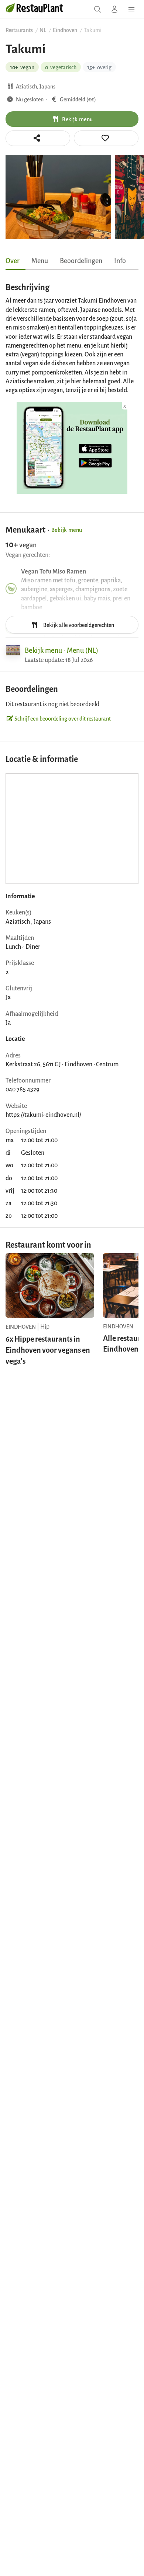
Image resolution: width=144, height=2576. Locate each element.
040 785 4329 (23, 1089)
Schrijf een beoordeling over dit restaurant (63, 718)
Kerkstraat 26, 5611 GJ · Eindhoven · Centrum (62, 1064)
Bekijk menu (77, 119)
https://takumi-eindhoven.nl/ (43, 1114)
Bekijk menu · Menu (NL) (61, 650)
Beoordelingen (81, 260)
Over (13, 260)
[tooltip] (106, 138)
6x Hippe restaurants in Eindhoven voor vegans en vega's (48, 1349)
